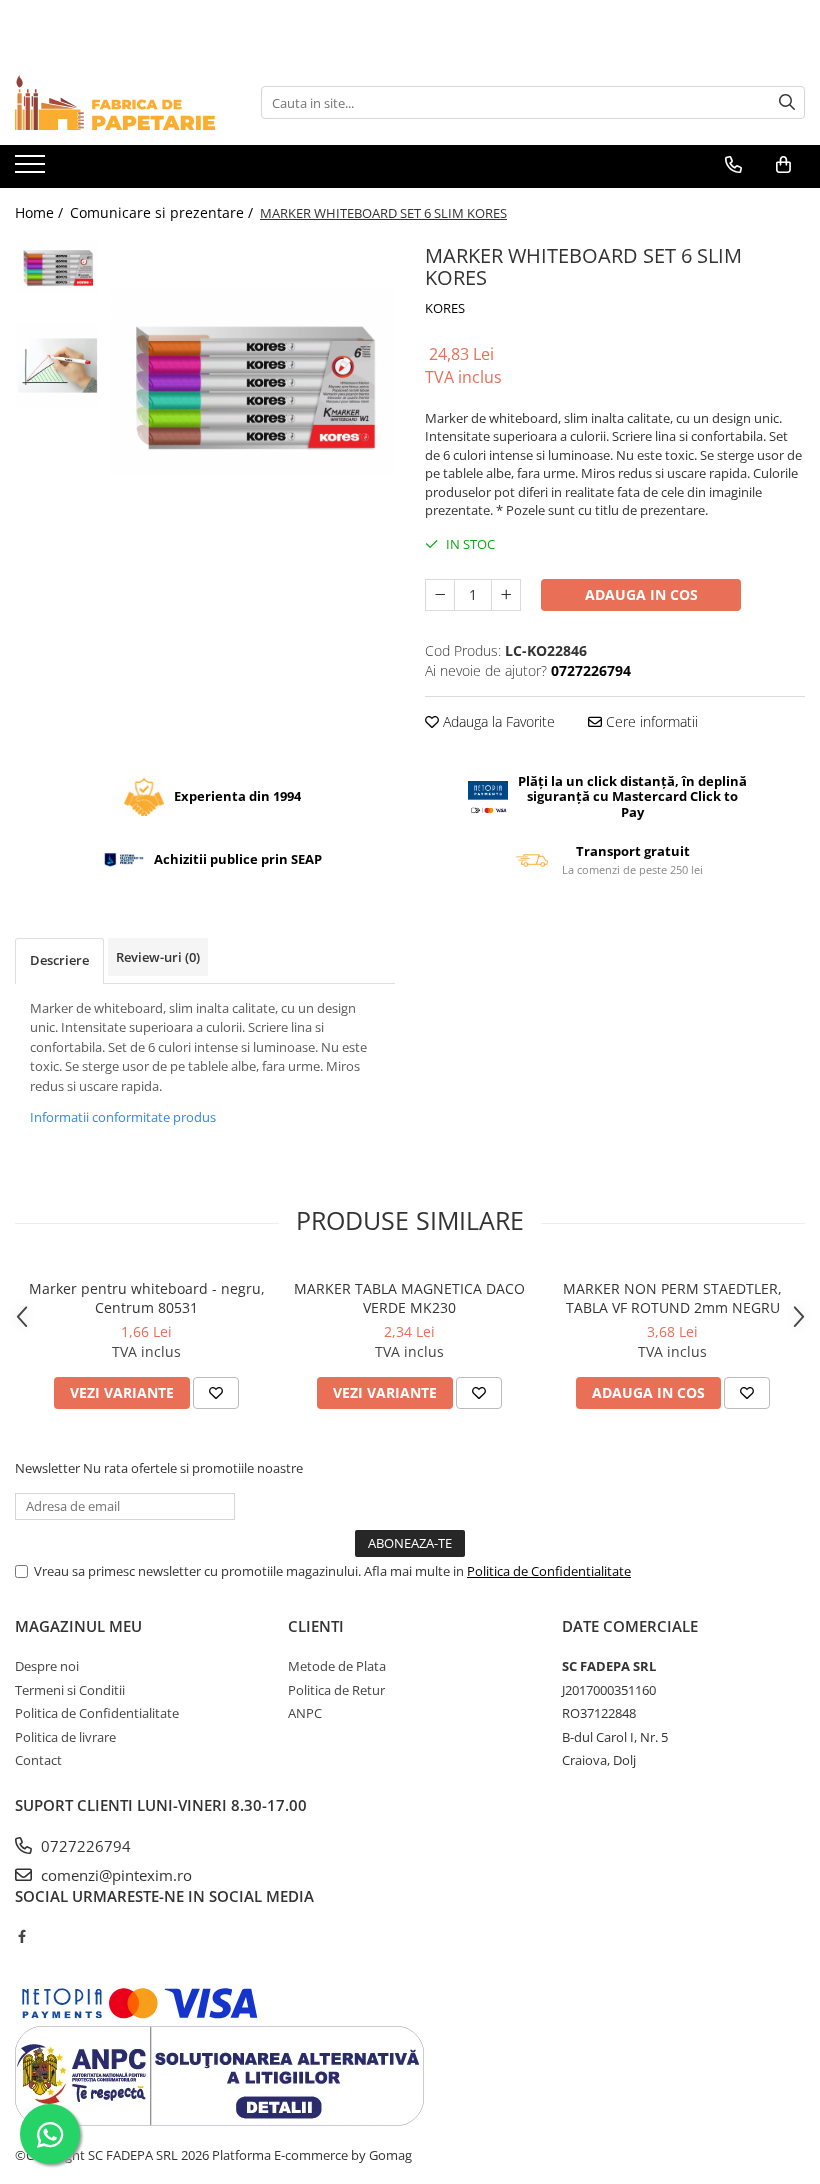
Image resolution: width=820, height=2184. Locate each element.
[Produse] (32, 170)
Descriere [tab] (59, 960)
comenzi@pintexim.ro (114, 1875)
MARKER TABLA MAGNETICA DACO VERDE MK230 (409, 1298)
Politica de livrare (65, 1737)
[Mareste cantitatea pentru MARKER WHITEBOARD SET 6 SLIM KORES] (506, 595)
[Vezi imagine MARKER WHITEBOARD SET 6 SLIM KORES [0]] (57, 266)
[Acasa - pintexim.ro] (115, 102)
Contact (38, 1760)
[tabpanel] (252, 381)
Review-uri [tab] (158, 957)
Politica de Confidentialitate (549, 1571)
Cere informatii (650, 721)
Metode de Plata (337, 1666)
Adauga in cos (641, 594)
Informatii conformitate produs (123, 1117)
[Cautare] (787, 102)
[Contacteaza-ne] (733, 165)
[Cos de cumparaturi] (783, 165)
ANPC (305, 1713)
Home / (41, 212)
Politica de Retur (336, 1690)
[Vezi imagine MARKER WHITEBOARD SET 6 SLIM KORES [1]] (57, 365)
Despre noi (47, 1666)
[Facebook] (21, 1936)
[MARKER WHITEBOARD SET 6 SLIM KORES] (252, 381)
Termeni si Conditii (70, 1690)
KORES (445, 308)
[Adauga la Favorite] (216, 1393)
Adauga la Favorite (497, 721)
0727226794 (84, 1846)
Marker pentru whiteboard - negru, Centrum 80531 (147, 1298)
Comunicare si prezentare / (163, 212)
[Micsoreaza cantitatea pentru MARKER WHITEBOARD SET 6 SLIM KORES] (440, 595)
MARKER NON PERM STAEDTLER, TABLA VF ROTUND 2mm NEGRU (672, 1298)
